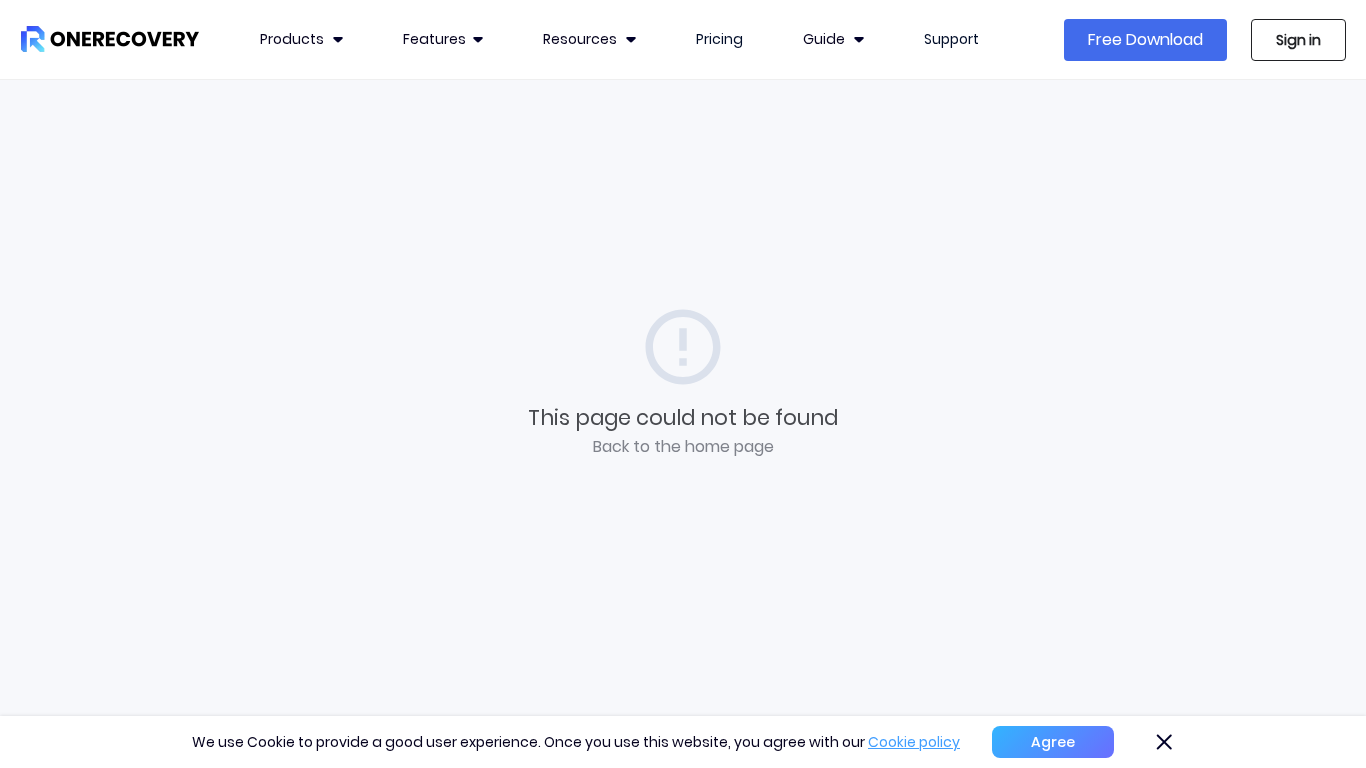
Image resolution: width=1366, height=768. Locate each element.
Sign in (1298, 40)
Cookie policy (914, 742)
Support (951, 39)
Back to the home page (683, 446)
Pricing (719, 39)
